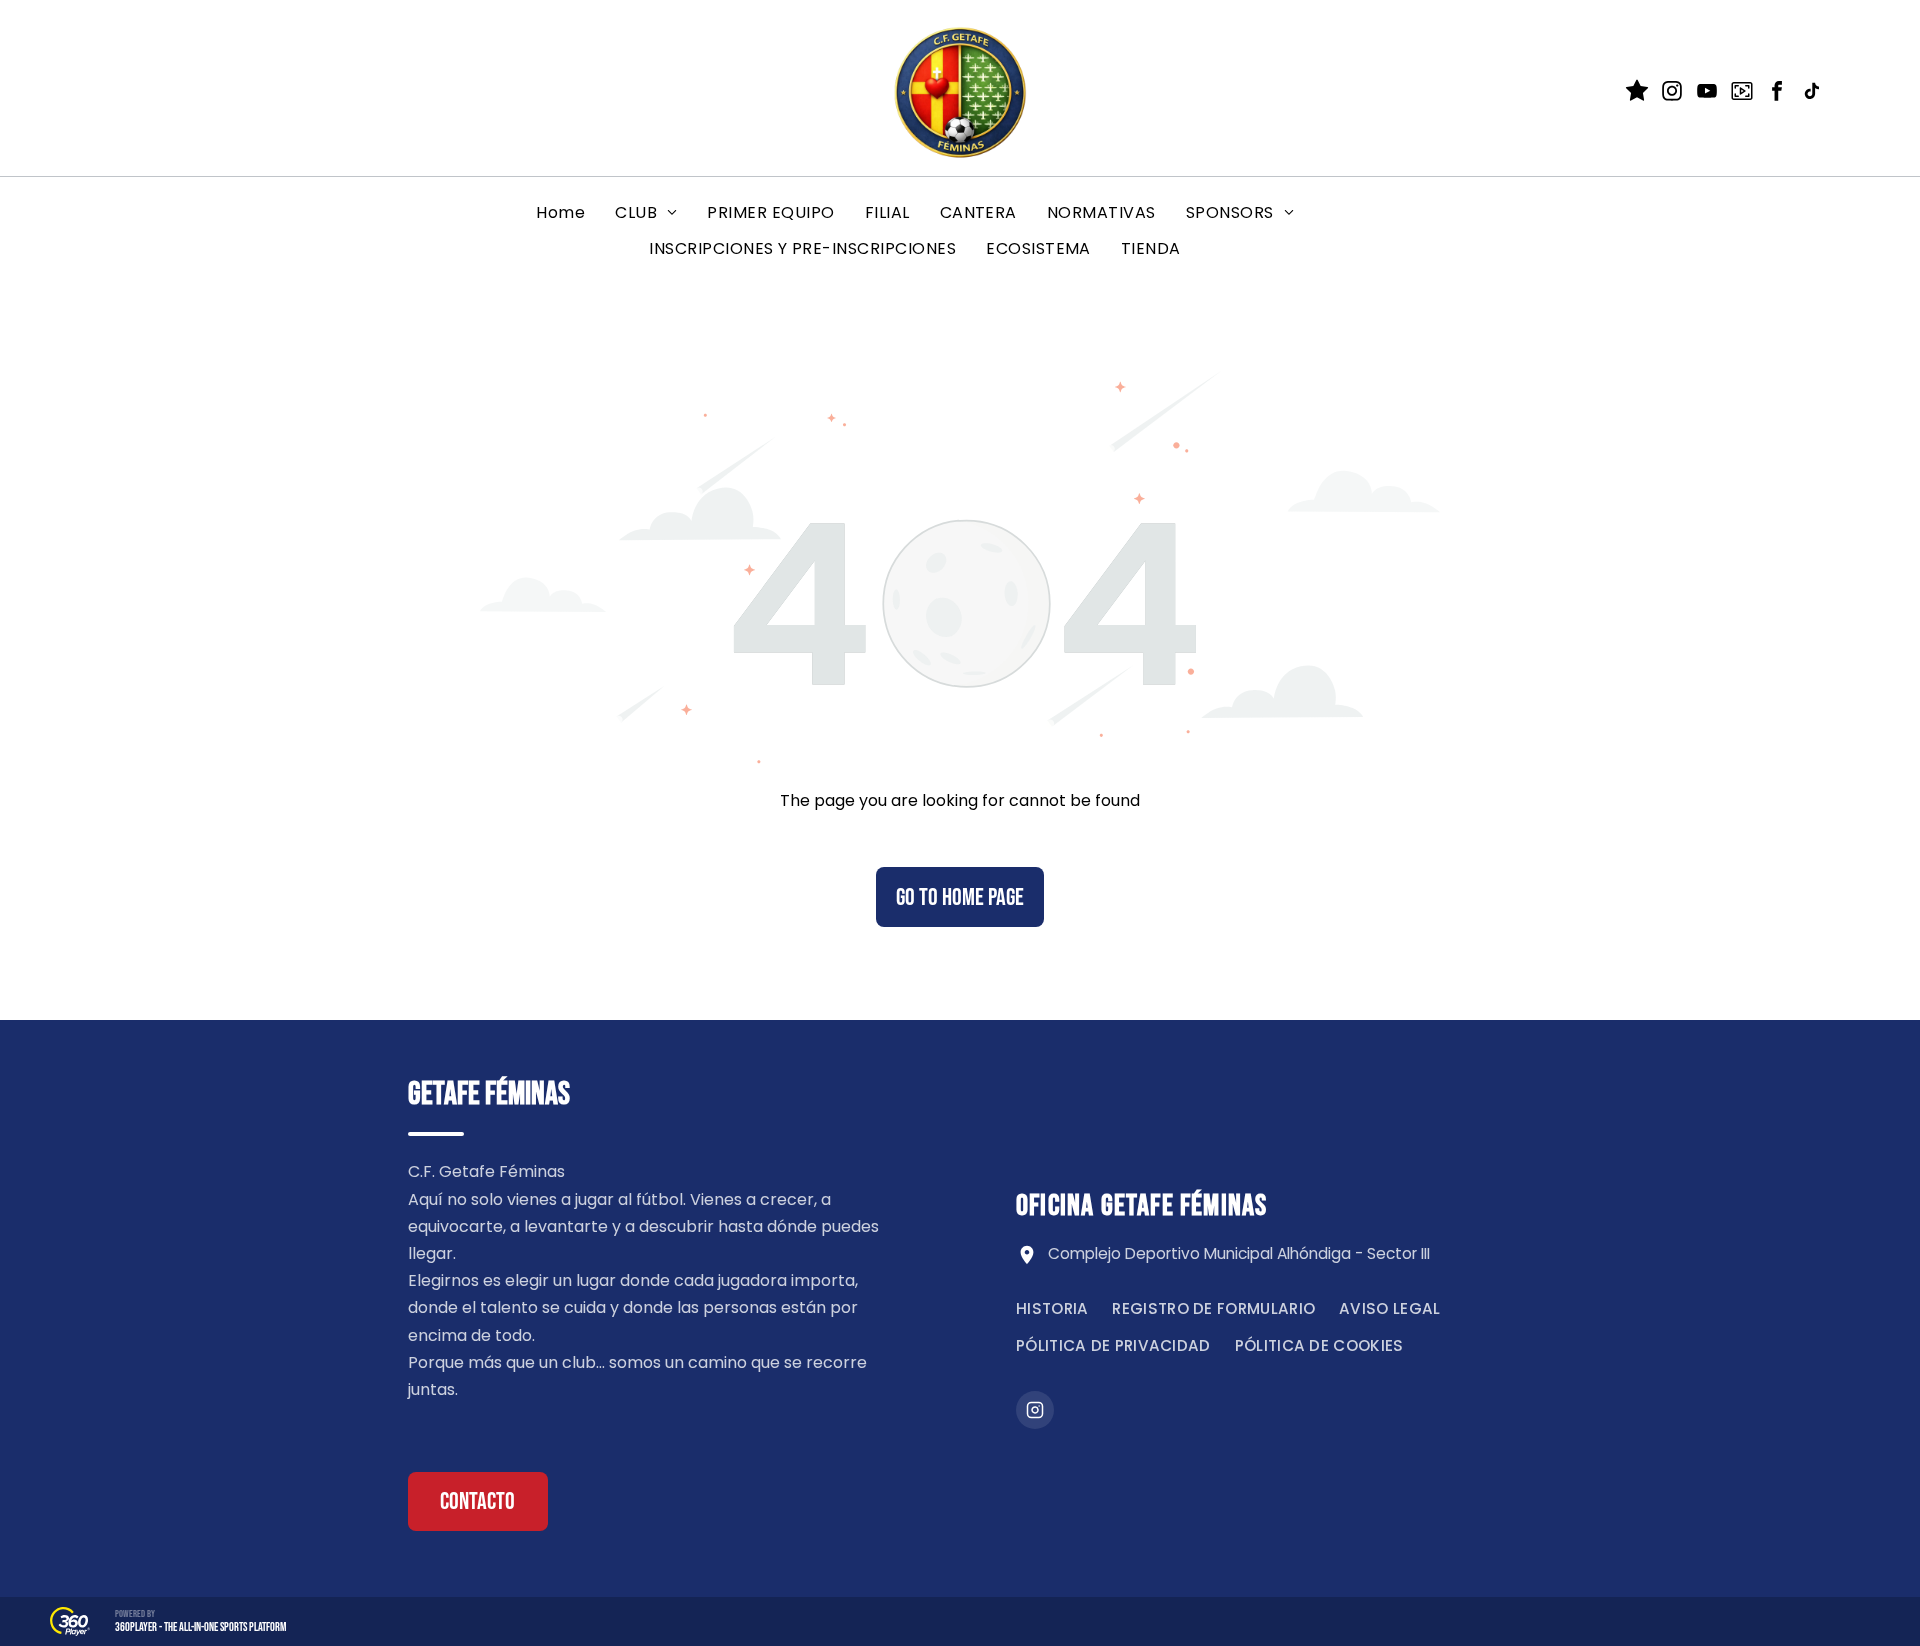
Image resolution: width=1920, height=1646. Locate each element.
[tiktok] (1812, 93)
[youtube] (1707, 93)
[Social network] (1637, 93)
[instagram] (1672, 93)
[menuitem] (560, 212)
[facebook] (1777, 93)
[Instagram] (1035, 1410)
